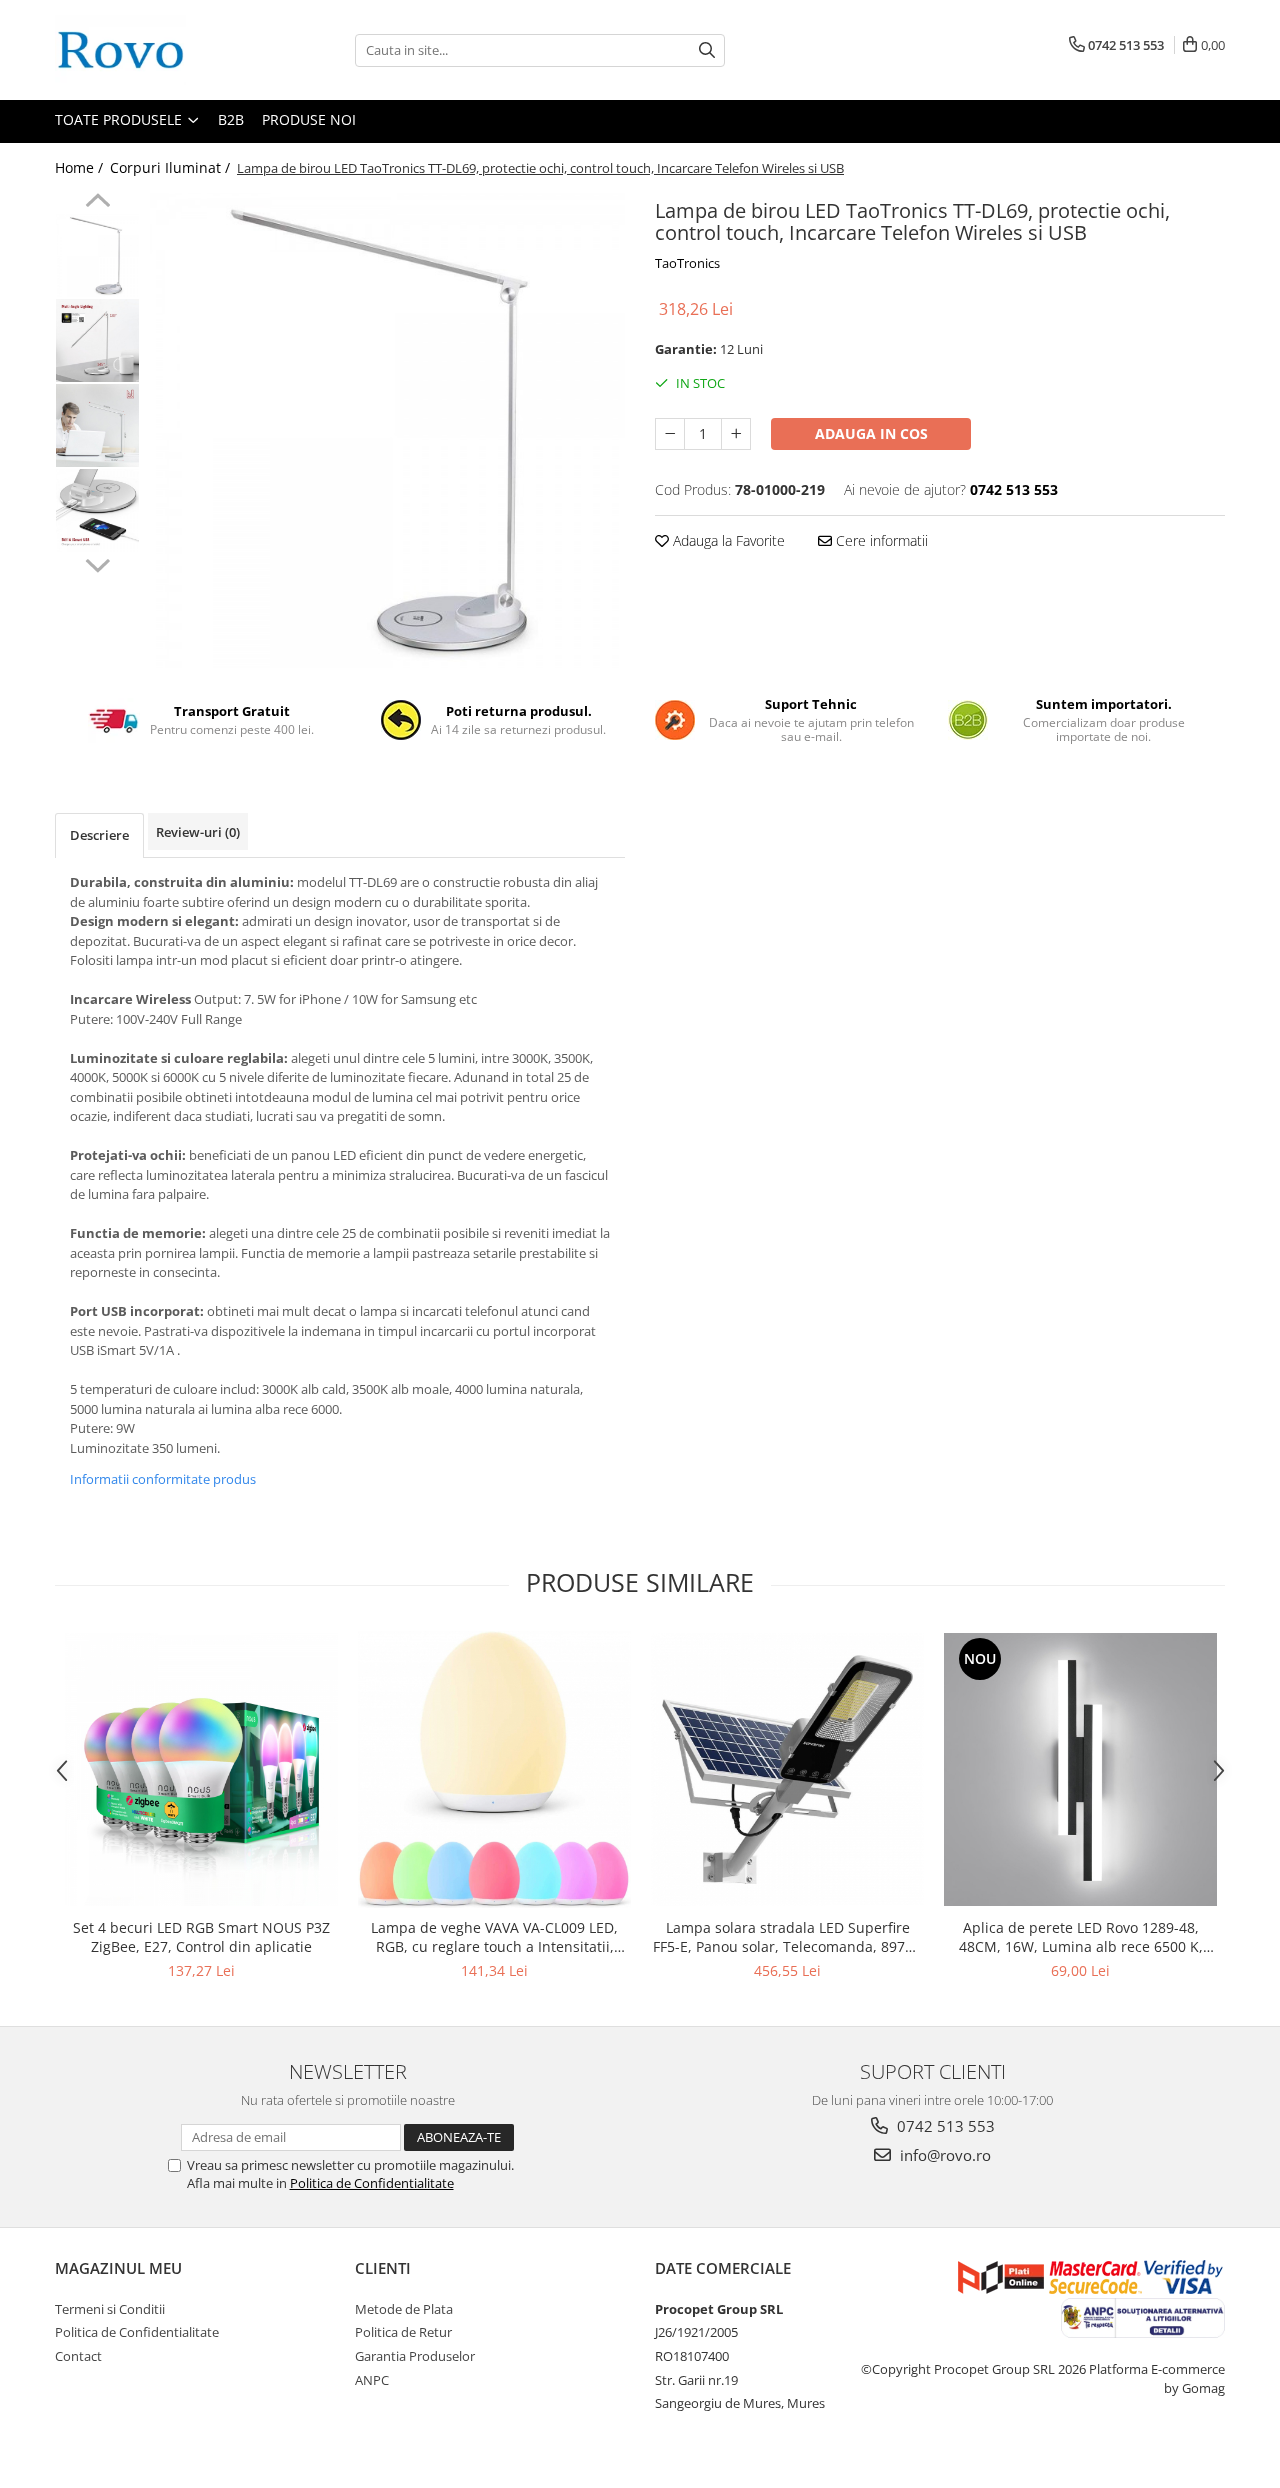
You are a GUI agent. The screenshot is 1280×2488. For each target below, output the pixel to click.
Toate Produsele (120, 119)
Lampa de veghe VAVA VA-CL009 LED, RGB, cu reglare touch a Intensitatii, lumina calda (494, 1937)
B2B (231, 119)
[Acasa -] (155, 50)
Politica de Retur (403, 2332)
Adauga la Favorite (727, 540)
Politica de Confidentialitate (372, 2183)
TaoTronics (687, 263)
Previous (97, 203)
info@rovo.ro (943, 2155)
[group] (387, 430)
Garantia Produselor (415, 2356)
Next (97, 563)
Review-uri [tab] (198, 832)
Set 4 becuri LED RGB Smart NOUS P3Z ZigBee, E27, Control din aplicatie (201, 1937)
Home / (81, 167)
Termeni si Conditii (110, 2309)
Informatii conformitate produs (163, 1479)
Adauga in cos (871, 433)
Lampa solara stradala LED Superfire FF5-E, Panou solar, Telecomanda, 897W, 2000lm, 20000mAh (787, 1937)
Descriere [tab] (99, 835)
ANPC (372, 2380)
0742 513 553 (944, 2126)
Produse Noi (309, 119)
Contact (78, 2356)
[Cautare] (707, 50)
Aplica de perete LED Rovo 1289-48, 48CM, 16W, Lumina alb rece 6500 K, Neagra (1081, 1937)
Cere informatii (880, 540)
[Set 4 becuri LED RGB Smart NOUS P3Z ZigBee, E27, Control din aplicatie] (201, 1769)
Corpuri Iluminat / (172, 167)
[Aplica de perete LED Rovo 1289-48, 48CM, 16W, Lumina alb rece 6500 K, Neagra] (1080, 1769)
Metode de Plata (404, 2309)
